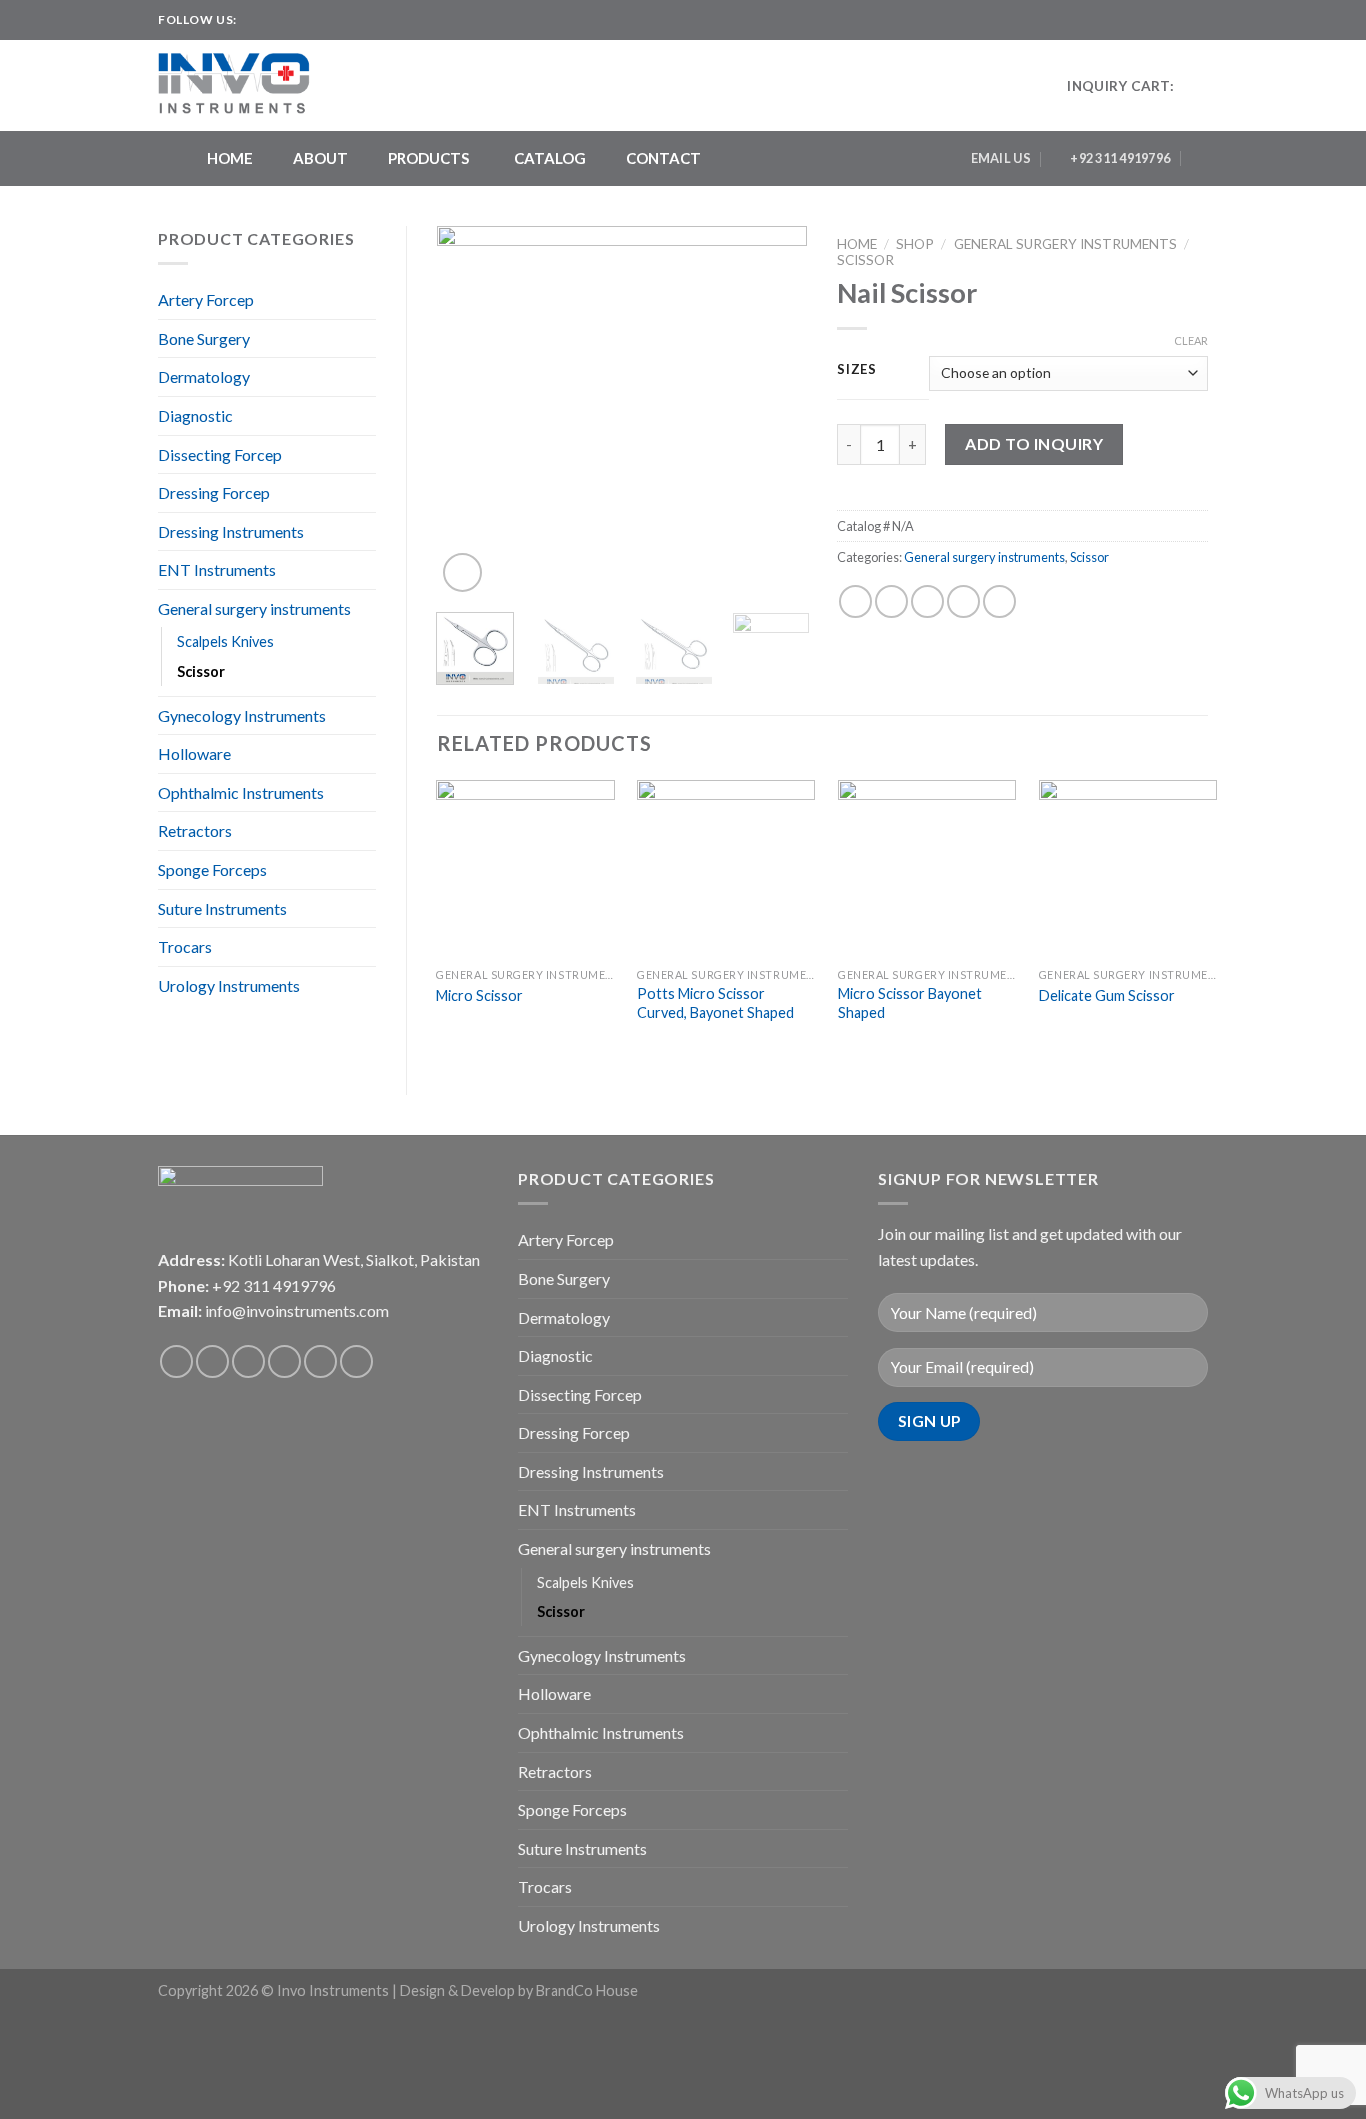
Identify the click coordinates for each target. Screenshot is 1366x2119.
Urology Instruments (229, 985)
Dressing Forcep (214, 492)
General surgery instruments (254, 608)
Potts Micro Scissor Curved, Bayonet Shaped (715, 1003)
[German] (1199, 17)
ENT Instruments (217, 569)
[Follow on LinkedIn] (330, 20)
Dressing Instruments (231, 531)
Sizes (857, 370)
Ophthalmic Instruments (241, 792)
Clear (1191, 340)
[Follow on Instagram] (273, 20)
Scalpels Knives (225, 641)
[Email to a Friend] (927, 601)
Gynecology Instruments (242, 715)
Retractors (195, 830)
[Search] (1200, 158)
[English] (1159, 17)
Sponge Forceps (212, 869)
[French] (1179, 17)
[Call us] (320, 1361)
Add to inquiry (1034, 443)
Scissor (201, 671)
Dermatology (204, 376)
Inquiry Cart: (1120, 86)
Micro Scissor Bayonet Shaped (910, 1003)
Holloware (194, 753)
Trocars (185, 946)
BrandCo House (587, 1990)
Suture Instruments (222, 908)
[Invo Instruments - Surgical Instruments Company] (241, 85)
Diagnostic (195, 415)
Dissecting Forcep (220, 454)
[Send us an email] (311, 20)
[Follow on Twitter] (292, 20)
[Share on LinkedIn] (999, 601)
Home (857, 244)
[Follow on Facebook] (254, 20)
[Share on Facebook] (855, 601)
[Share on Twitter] (891, 601)
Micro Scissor (479, 995)
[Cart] (1198, 86)
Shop (915, 244)
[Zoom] (462, 572)
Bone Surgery (204, 338)
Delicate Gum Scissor (1107, 995)
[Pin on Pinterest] (963, 601)
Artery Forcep (206, 299)
